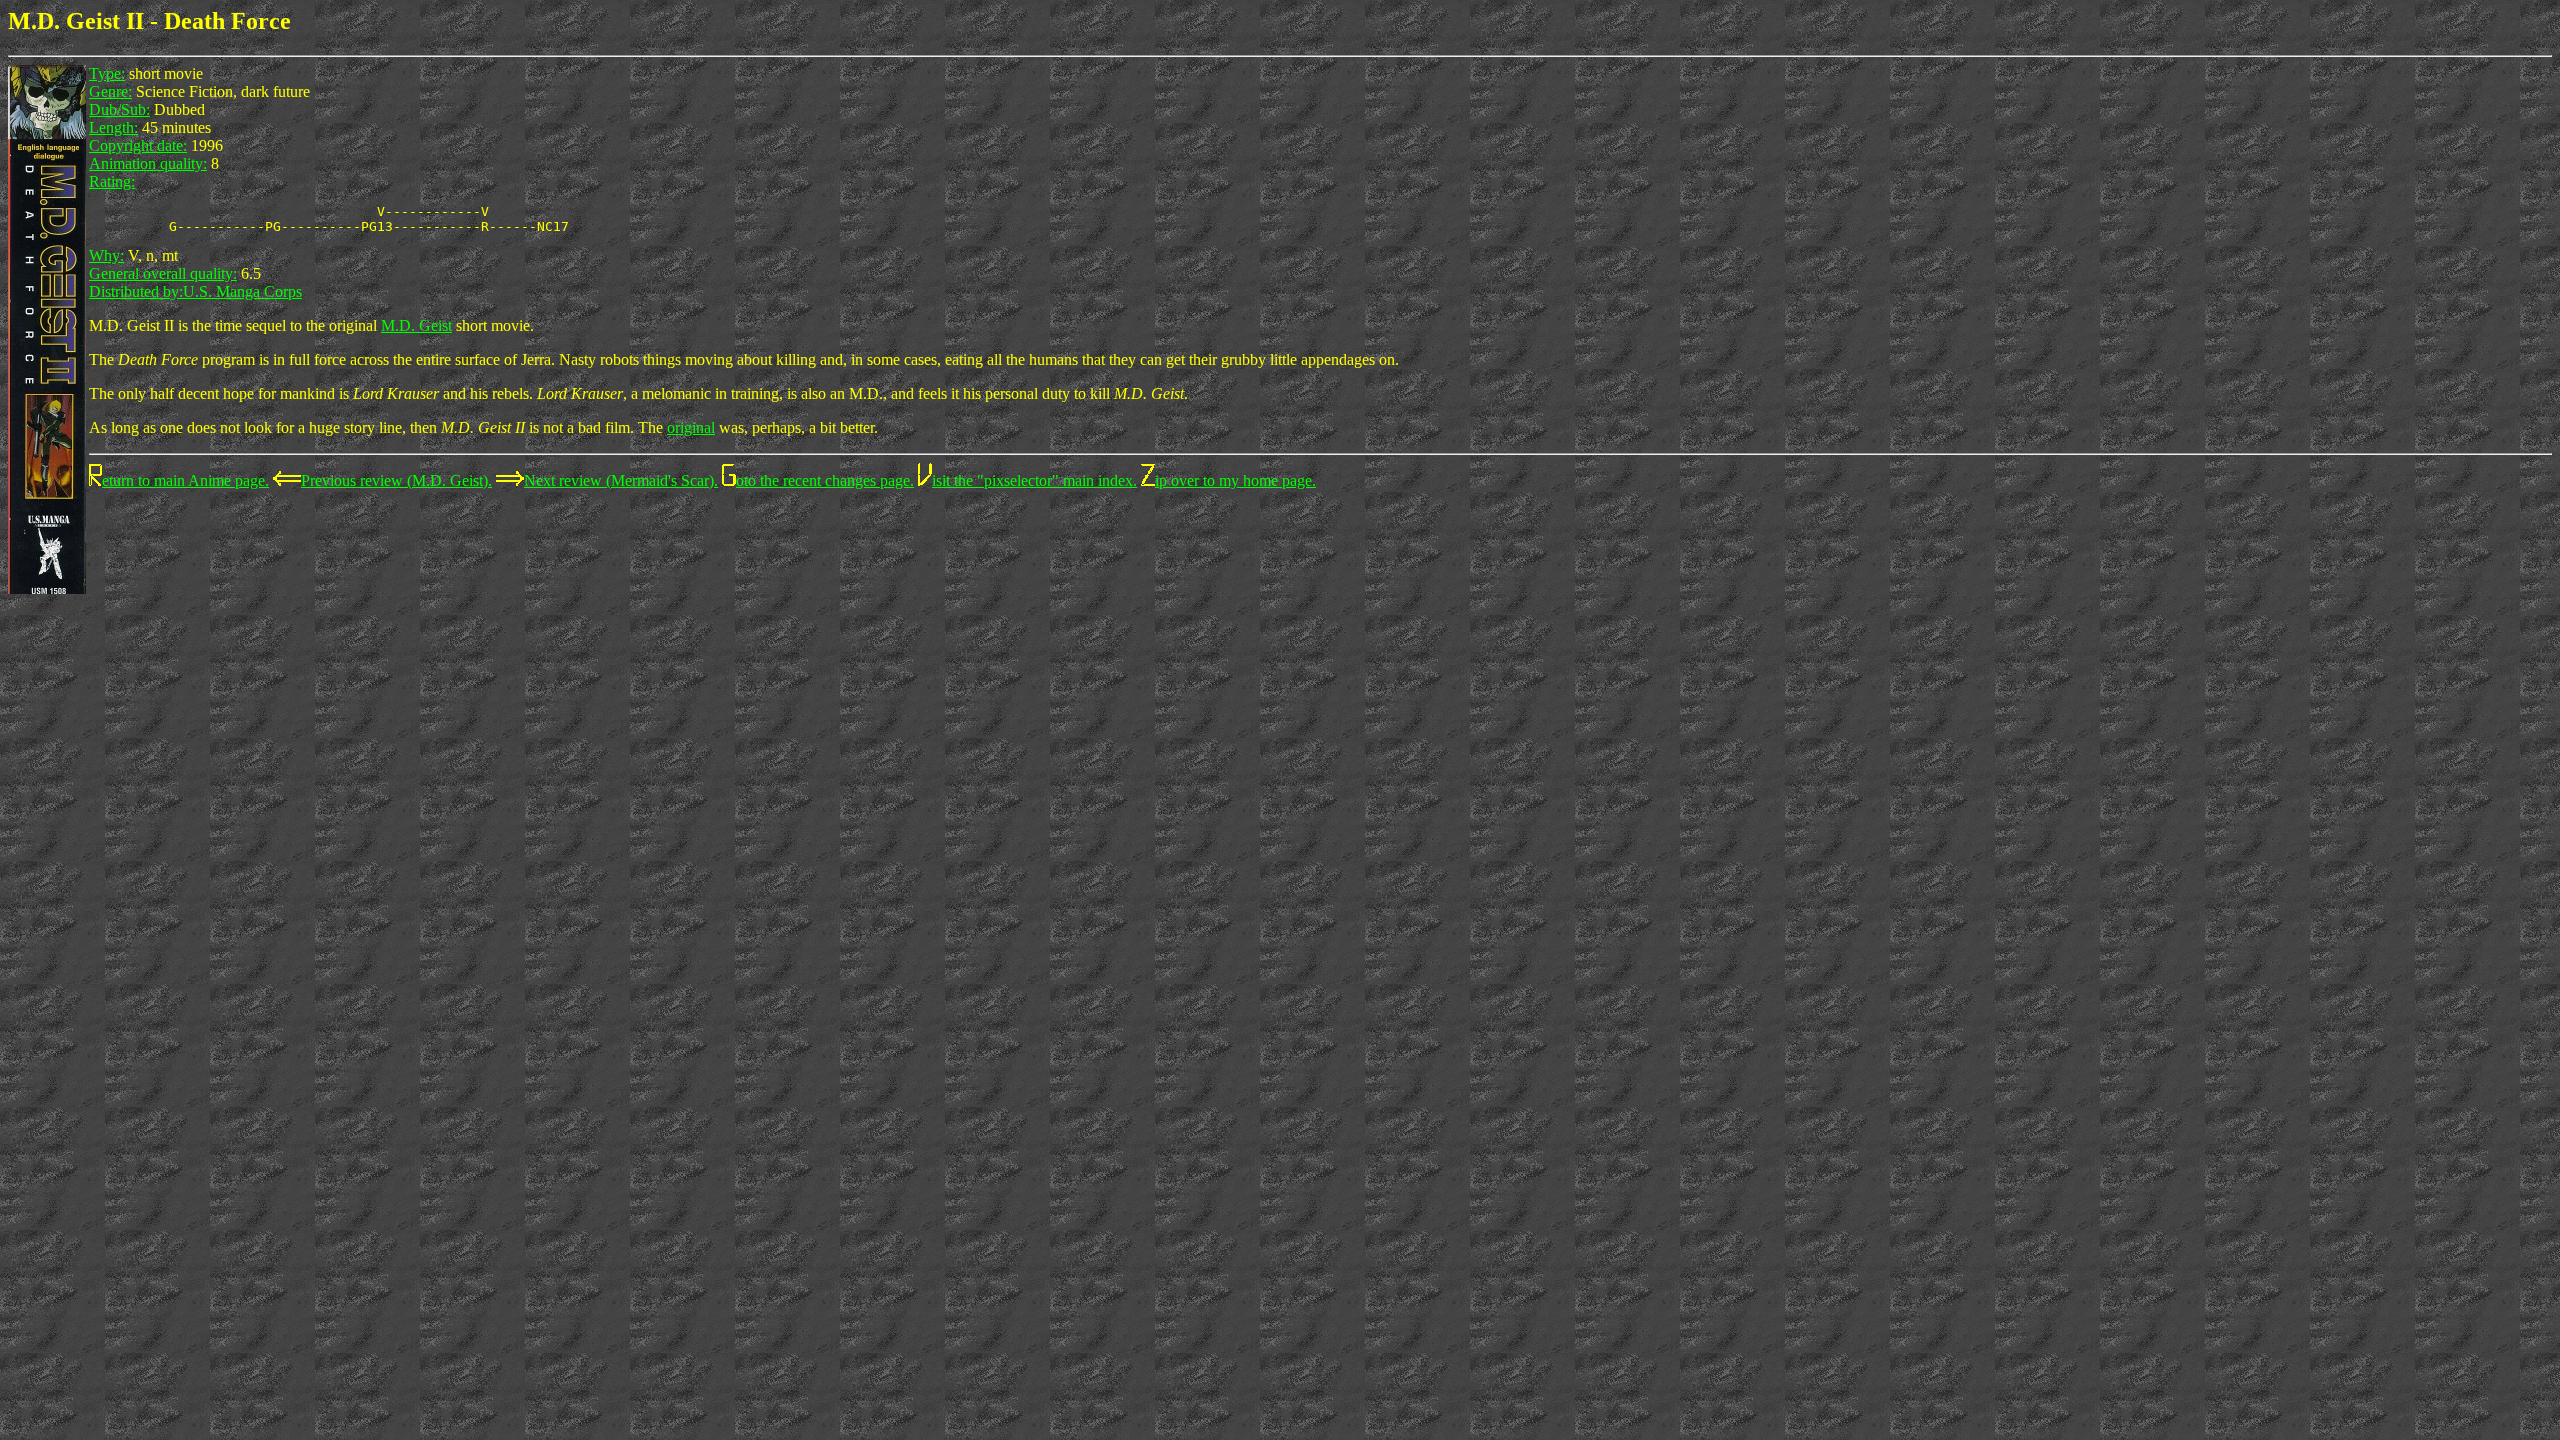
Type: (107, 73)
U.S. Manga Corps (242, 291)
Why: (106, 255)
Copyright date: (138, 145)
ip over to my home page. (1235, 480)
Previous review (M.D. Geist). (396, 480)
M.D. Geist (416, 325)
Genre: (110, 91)
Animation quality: (148, 163)
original (691, 427)
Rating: (112, 181)
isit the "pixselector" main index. (1034, 480)
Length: (113, 127)
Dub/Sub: (119, 109)
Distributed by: (136, 291)
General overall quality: (163, 273)
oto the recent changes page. (825, 480)
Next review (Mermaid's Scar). (621, 480)
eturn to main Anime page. (185, 480)
